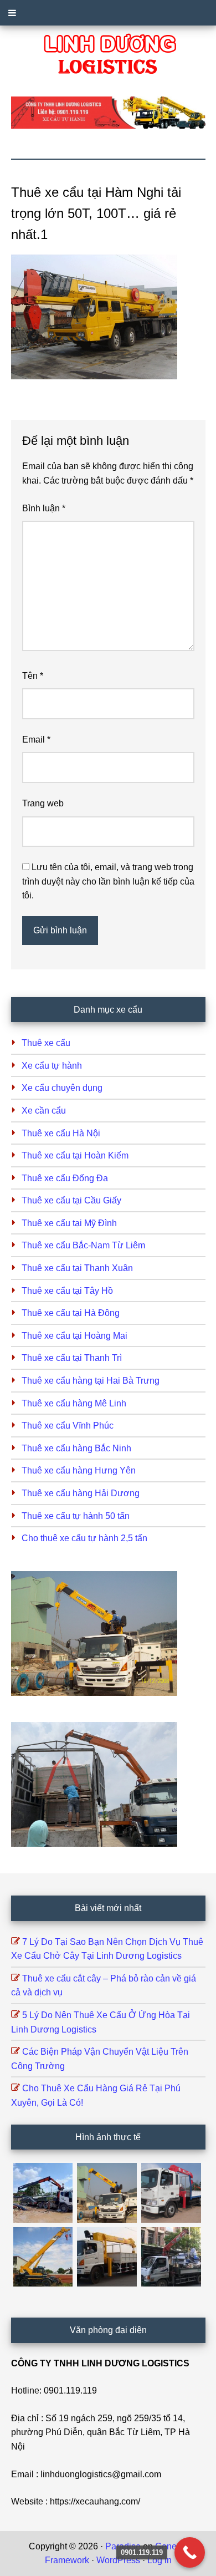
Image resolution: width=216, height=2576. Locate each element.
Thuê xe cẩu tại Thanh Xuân (77, 1268)
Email (36, 740)
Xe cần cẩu (44, 1111)
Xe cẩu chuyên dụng (62, 1088)
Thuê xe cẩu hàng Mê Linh (74, 1403)
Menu (108, 13)
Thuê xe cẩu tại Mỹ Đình (69, 1223)
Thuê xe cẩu (46, 1043)
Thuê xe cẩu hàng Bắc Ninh (76, 1448)
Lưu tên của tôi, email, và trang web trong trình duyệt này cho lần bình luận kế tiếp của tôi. (108, 881)
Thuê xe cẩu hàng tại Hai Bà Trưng (91, 1381)
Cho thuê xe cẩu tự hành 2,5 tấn (84, 1538)
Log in (160, 2560)
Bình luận (44, 508)
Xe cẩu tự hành (52, 1066)
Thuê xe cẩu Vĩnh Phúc (68, 1426)
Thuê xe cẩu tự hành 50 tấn (76, 1516)
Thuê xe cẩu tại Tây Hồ (67, 1291)
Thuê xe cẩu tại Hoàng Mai (74, 1336)
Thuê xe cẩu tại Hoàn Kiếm (75, 1155)
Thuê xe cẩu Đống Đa (65, 1178)
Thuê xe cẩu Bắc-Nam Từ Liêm (83, 1245)
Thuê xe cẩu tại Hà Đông (71, 1313)
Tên (33, 676)
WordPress (118, 2560)
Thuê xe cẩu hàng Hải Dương (81, 1493)
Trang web (43, 803)
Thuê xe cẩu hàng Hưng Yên (79, 1470)
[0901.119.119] (190, 2552)
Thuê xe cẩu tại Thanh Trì (72, 1358)
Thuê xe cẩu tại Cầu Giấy (71, 1200)
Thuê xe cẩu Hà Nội (61, 1133)
